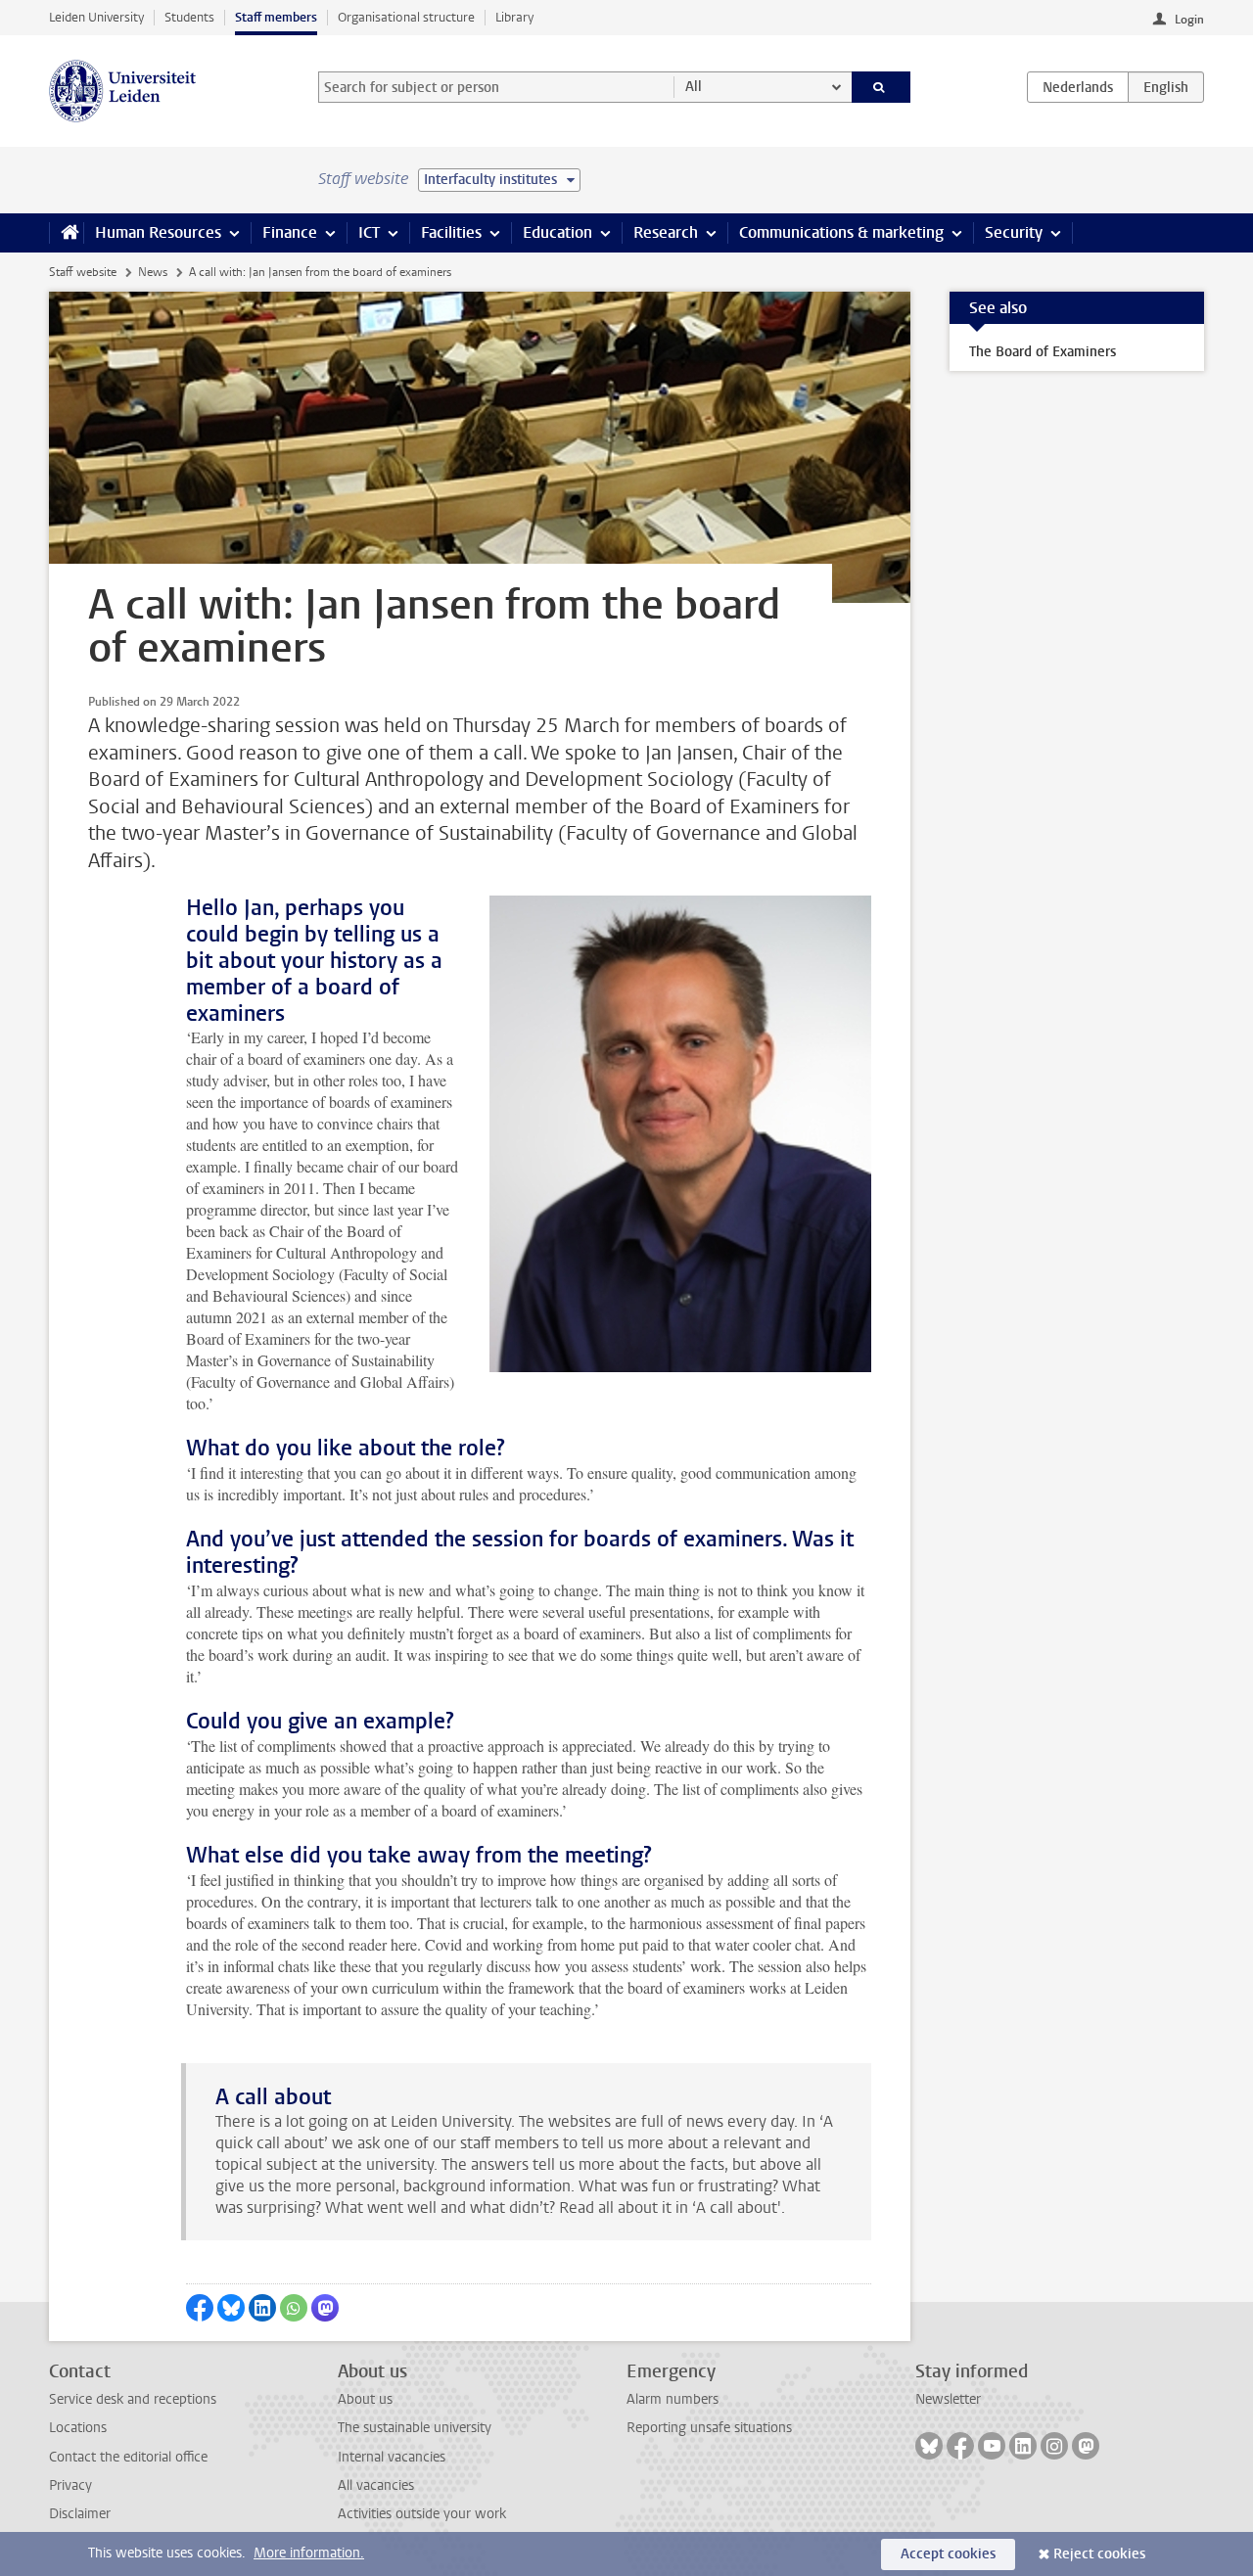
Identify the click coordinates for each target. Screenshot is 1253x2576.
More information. (309, 2553)
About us (365, 2399)
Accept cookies (948, 2554)
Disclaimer (80, 2514)
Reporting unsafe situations (709, 2428)
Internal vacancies (392, 2457)
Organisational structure (406, 17)
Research (666, 232)
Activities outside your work (422, 2514)
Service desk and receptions (133, 2399)
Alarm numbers (673, 2399)
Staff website (83, 272)
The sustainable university (415, 2428)
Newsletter (948, 2399)
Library (514, 17)
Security (1014, 232)
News (153, 272)
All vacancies (376, 2485)
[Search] (882, 87)
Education (557, 232)
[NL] (1078, 87)
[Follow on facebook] (960, 2446)
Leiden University (96, 17)
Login (1189, 20)
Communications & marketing (841, 232)
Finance (290, 232)
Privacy (70, 2485)
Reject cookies (1099, 2554)
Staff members (276, 17)
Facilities (451, 232)
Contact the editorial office (128, 2457)
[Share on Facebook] (200, 2308)
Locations (78, 2428)
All (694, 87)
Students (189, 17)
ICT (369, 232)
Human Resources (158, 232)
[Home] (66, 233)
